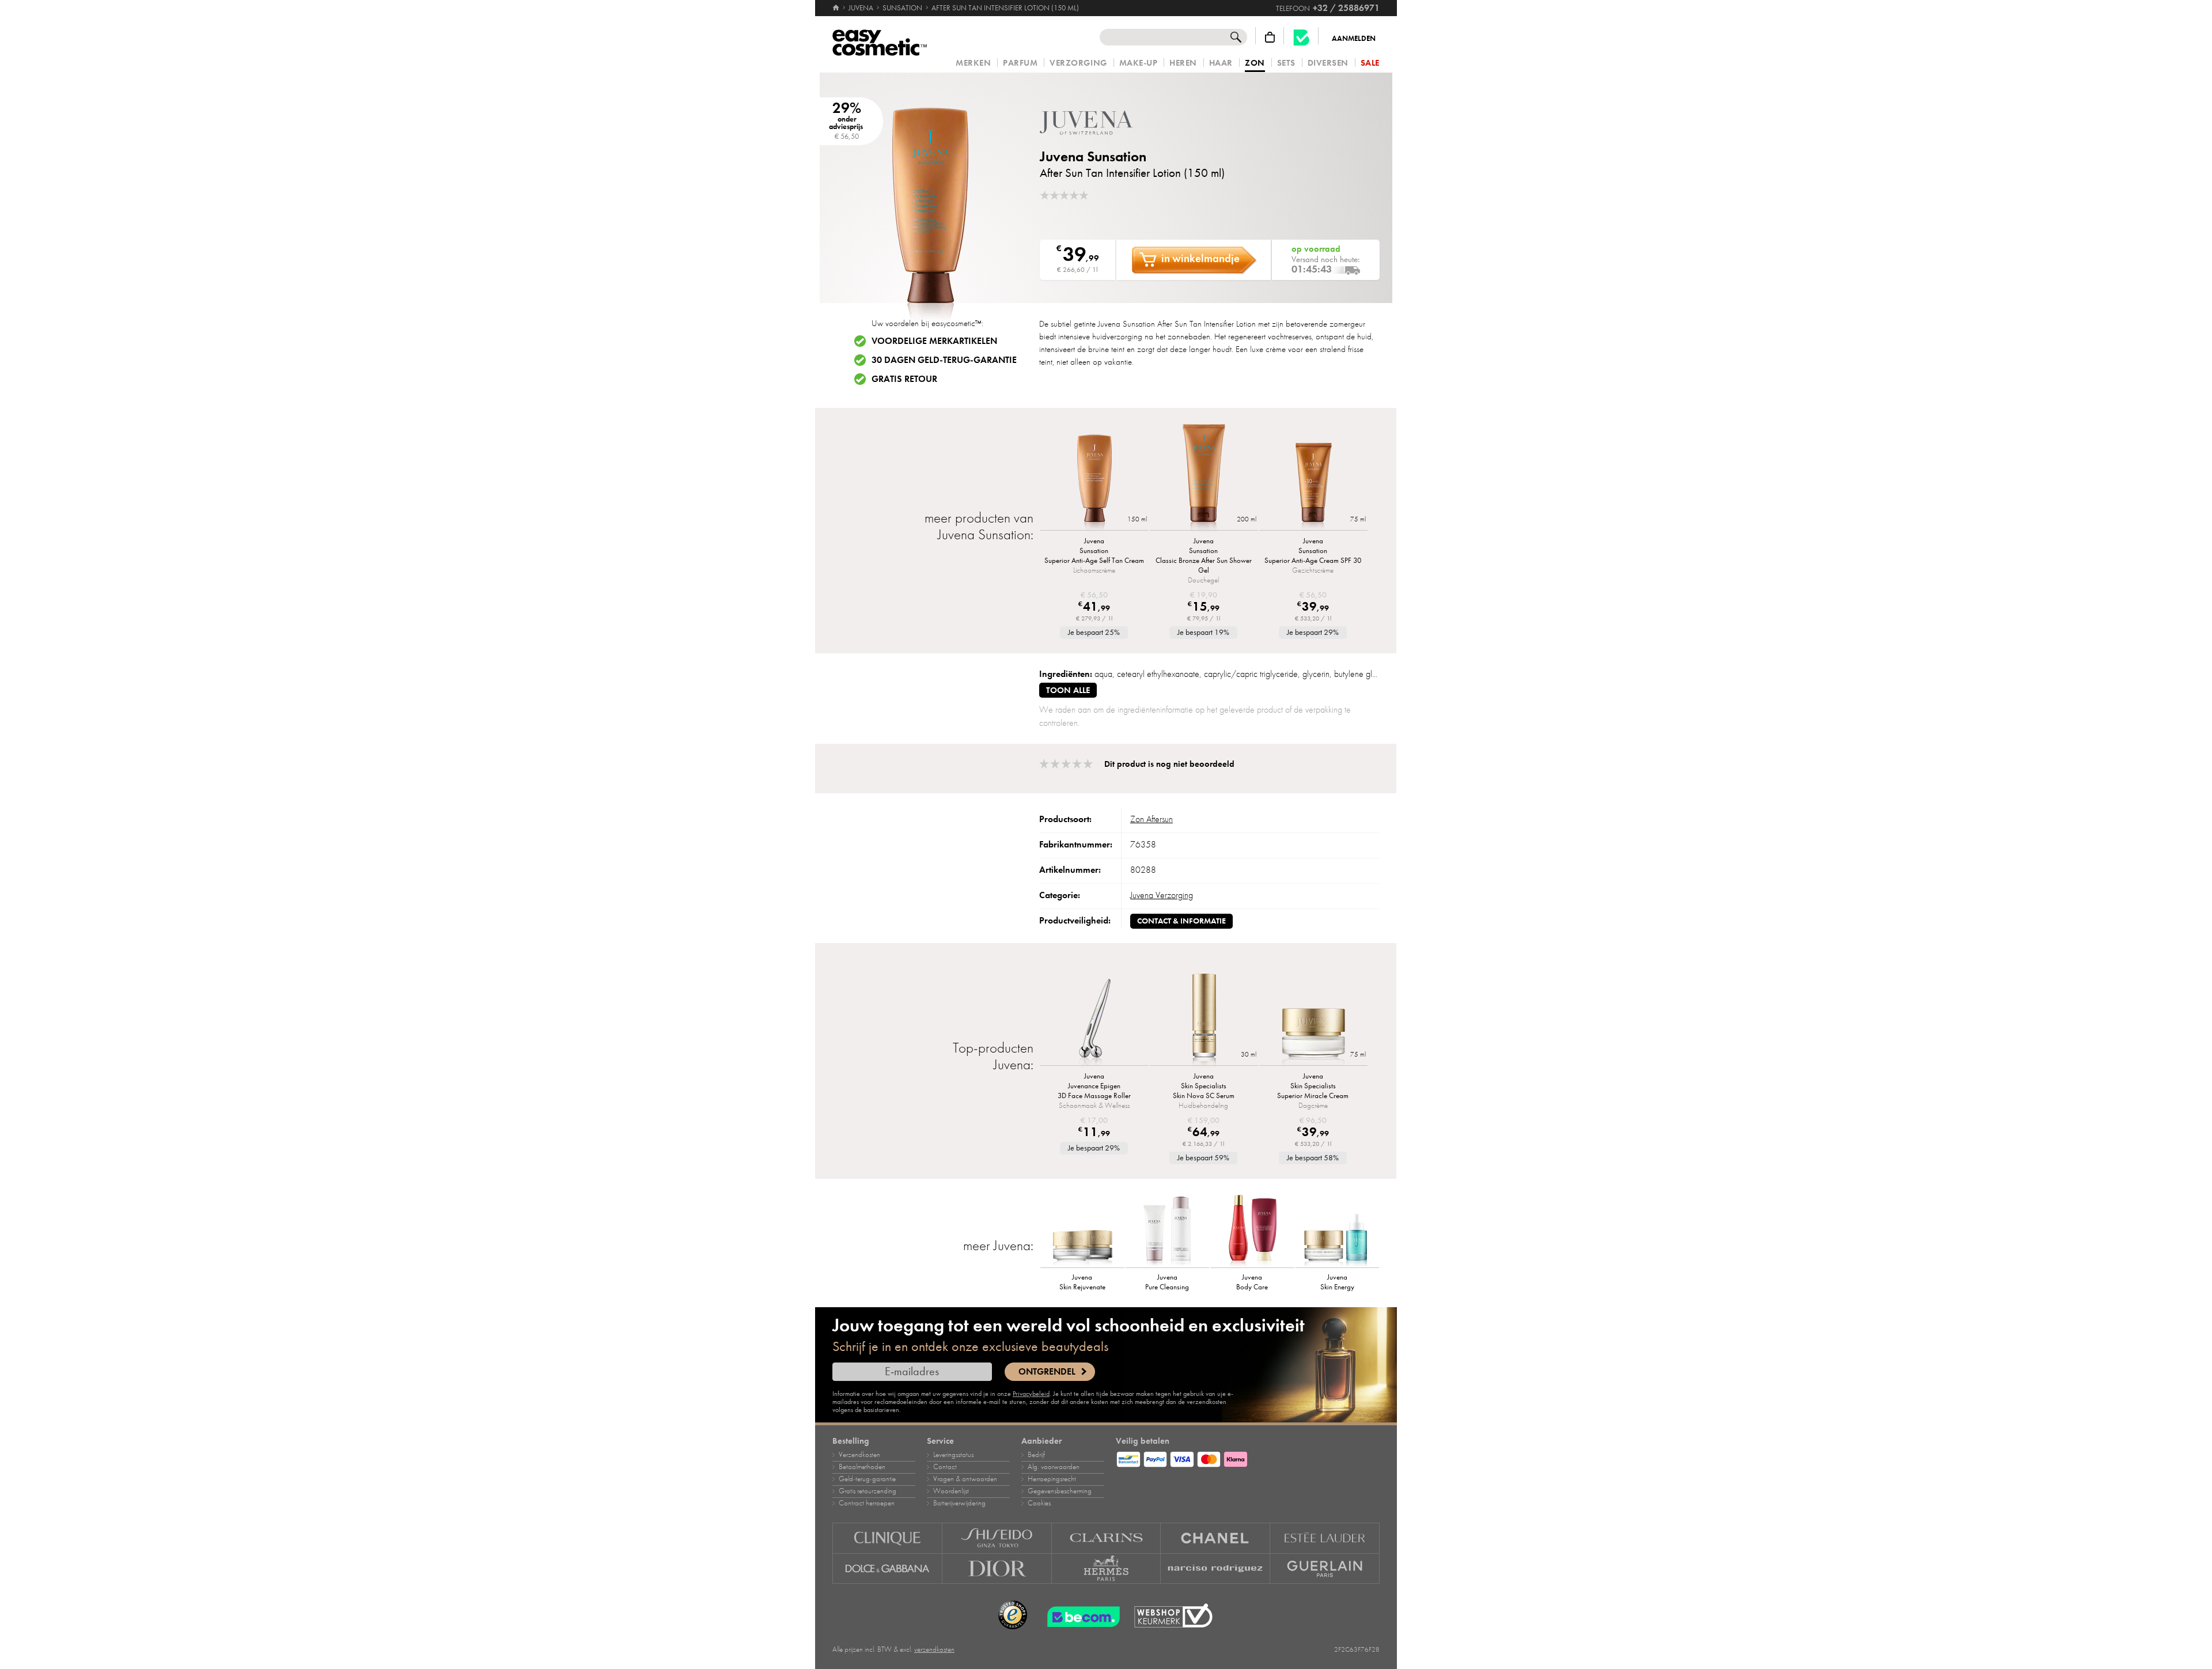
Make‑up (1139, 63)
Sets (1286, 63)
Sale (1370, 63)
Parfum (1020, 63)
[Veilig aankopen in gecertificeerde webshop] (1173, 1616)
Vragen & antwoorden (965, 1479)
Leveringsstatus (953, 1455)
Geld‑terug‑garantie (867, 1479)
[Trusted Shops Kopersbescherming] (1013, 1615)
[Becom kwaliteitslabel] (1301, 37)
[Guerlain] (1325, 1569)
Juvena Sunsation (1093, 156)
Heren (1183, 63)
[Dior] (997, 1569)
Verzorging (1078, 63)
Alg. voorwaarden (1054, 1467)
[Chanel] (1215, 1538)
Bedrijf (1036, 1455)
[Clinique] (887, 1538)
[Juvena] (1109, 122)
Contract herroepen (867, 1503)
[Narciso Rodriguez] (1215, 1569)
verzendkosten (934, 1649)
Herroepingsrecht (1052, 1479)
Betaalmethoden (862, 1467)
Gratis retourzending (868, 1491)
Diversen (1328, 63)
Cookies (1039, 1503)
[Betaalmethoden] (1248, 1458)
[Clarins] (1107, 1538)
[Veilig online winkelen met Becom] (1080, 1615)
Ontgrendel (1047, 1372)
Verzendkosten (859, 1455)
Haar (1221, 63)
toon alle (1068, 690)
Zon (1255, 63)
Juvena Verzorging (1162, 895)
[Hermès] (1107, 1569)
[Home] (837, 8)
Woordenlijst (951, 1491)
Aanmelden (1354, 39)
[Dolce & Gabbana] (887, 1569)
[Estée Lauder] (1325, 1538)
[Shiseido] (997, 1538)
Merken (973, 63)
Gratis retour (904, 379)
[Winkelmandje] (1270, 37)
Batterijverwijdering (959, 1503)
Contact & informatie (1181, 921)
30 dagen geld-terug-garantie (944, 360)
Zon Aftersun (1152, 819)
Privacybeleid (1031, 1394)
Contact (945, 1467)
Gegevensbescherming (1060, 1491)
